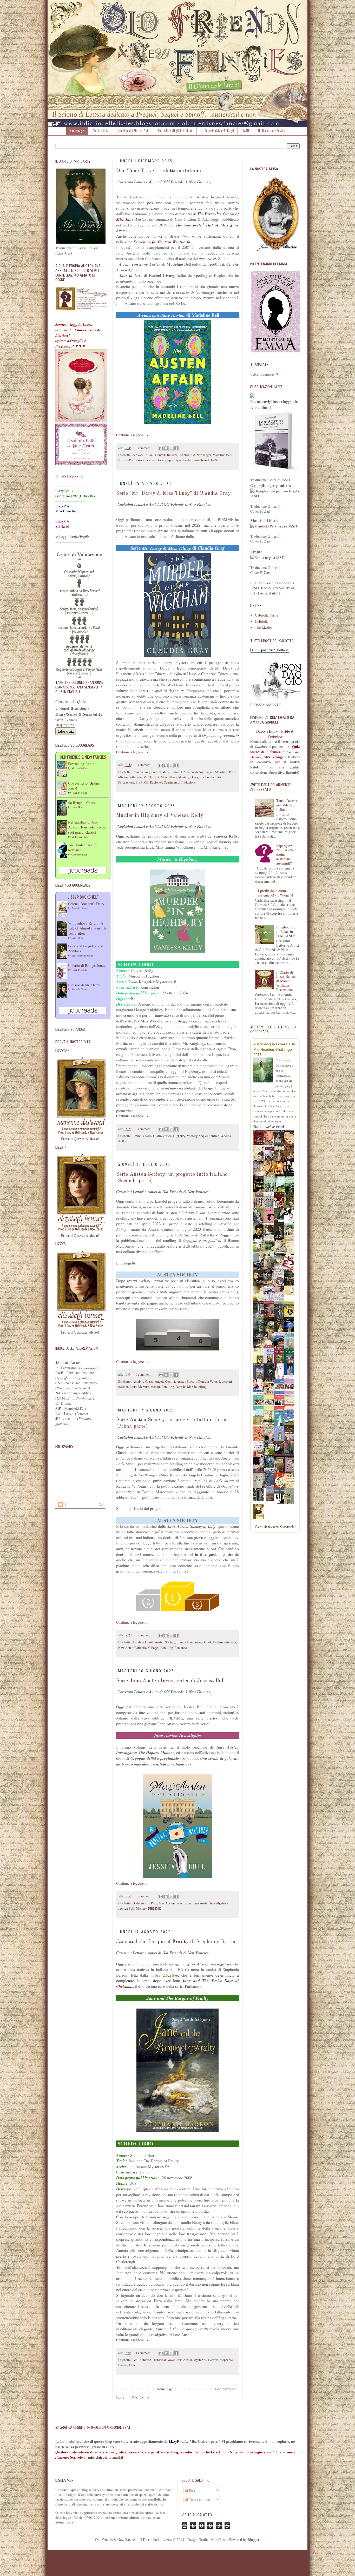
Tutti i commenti (201, 2500)
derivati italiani (143, 455)
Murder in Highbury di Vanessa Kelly (160, 815)
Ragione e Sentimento (165, 782)
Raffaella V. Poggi (147, 1648)
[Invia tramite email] (161, 448)
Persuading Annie (81, 764)
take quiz (66, 731)
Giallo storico (162, 1136)
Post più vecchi (226, 2389)
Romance (181, 1648)
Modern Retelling (162, 1387)
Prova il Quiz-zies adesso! (80, 1139)
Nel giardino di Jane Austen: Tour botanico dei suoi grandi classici (87, 827)
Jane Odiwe (77, 938)
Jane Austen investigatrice (211, 1903)
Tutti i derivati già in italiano (175, 131)
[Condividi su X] (171, 448)
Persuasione (137, 460)
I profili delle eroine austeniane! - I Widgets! (275, 893)
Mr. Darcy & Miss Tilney (160, 777)
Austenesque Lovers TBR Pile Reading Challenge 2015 (274, 1049)
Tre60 (214, 460)
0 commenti (144, 448)
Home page (77, 131)
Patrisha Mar (184, 1387)
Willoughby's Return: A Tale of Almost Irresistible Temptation (87, 928)
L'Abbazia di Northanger (195, 455)
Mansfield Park (225, 772)
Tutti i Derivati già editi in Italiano (287, 805)
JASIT (246, 131)
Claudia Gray (141, 772)
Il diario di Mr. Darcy (84, 985)
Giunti (207, 1642)
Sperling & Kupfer (179, 460)
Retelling (200, 1387)
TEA (132, 2365)
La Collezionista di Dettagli (218, 131)
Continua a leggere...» (132, 435)
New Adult (126, 1648)
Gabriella (262, 621)
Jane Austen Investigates (175, 1903)
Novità (123, 460)
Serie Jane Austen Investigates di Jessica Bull (170, 1681)
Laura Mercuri (139, 1387)
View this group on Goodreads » (275, 1526)
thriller (214, 1136)
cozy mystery (160, 772)
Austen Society (187, 1381)
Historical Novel (164, 2360)
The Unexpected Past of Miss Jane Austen (177, 228)
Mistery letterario (130, 777)
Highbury (179, 1136)
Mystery (184, 777)
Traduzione (188, 782)
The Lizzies (264, 627)
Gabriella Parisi (266, 615)
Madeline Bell (222, 455)
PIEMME (142, 782)
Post (192, 2490)
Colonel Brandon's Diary (86, 904)
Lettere (213, 2360)
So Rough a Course (82, 803)
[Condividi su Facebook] (176, 448)
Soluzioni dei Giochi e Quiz (133, 131)
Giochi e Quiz (101, 131)
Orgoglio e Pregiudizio (206, 777)
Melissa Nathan (80, 768)
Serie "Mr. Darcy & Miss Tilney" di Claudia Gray (173, 493)
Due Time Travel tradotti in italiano (159, 171)
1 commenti (144, 2353)
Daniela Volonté (209, 1381)
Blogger (253, 2540)
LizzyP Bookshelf (83, 897)
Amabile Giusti (143, 1381)
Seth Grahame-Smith (82, 955)
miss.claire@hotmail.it (106, 2457)
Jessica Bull (126, 1908)
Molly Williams (80, 837)
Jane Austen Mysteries (192, 2360)
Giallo (147, 1136)
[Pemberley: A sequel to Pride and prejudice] (270, 1500)
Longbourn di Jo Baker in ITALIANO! (286, 931)
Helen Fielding (79, 793)
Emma (175, 772)
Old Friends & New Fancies (83, 757)
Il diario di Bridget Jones (86, 965)
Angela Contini (165, 1381)
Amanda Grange (80, 908)
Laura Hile (77, 807)
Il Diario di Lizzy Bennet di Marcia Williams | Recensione (286, 981)
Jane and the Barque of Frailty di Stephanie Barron (176, 1942)
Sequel (203, 1136)
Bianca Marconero (189, 1642)
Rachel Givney (156, 460)
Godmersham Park (145, 1903)
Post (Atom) (141, 2397)
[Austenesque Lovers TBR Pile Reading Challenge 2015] (264, 1071)
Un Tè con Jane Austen (272, 131)
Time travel (201, 460)
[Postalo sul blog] (166, 448)
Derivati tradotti (166, 455)
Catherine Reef (79, 854)
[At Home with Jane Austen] (260, 1500)
